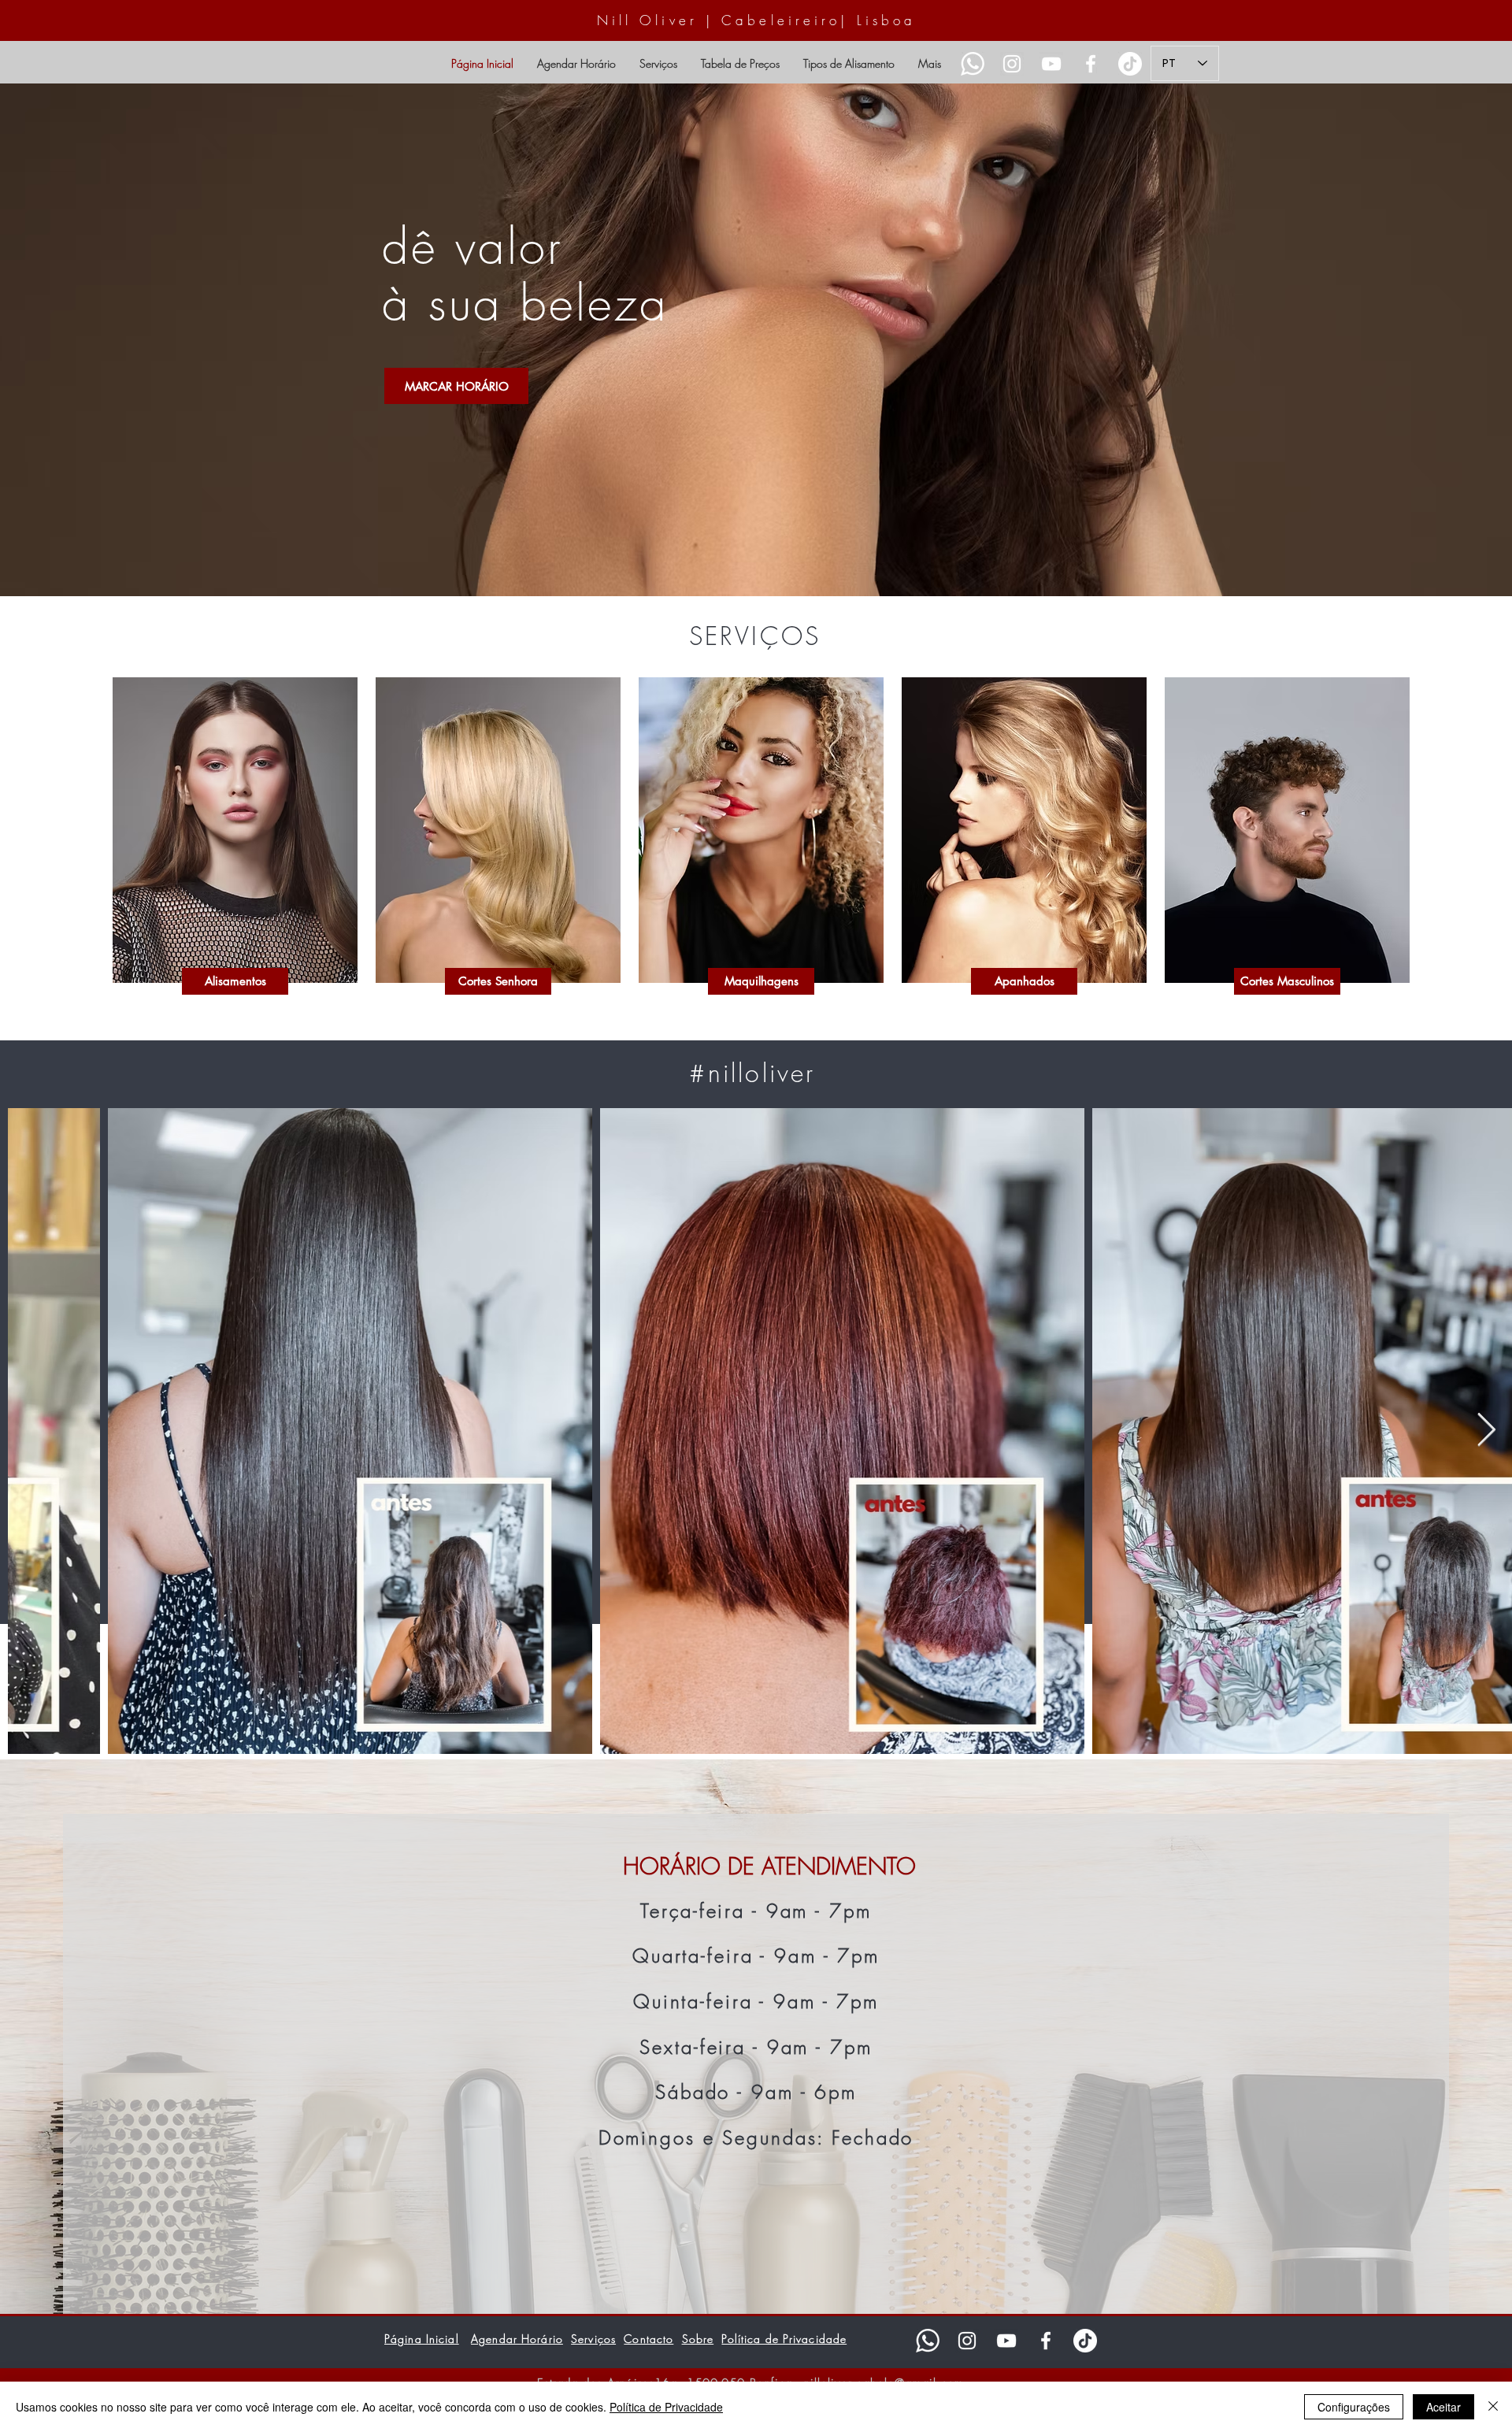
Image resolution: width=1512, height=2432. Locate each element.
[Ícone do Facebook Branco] (1091, 64)
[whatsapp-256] (973, 64)
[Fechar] (1493, 2407)
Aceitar (1443, 2407)
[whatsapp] (928, 2341)
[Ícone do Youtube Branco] (1051, 64)
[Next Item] (1486, 1431)
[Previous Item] (37, 1431)
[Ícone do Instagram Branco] (1012, 64)
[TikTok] (1130, 64)
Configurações (1354, 2407)
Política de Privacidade (666, 2407)
